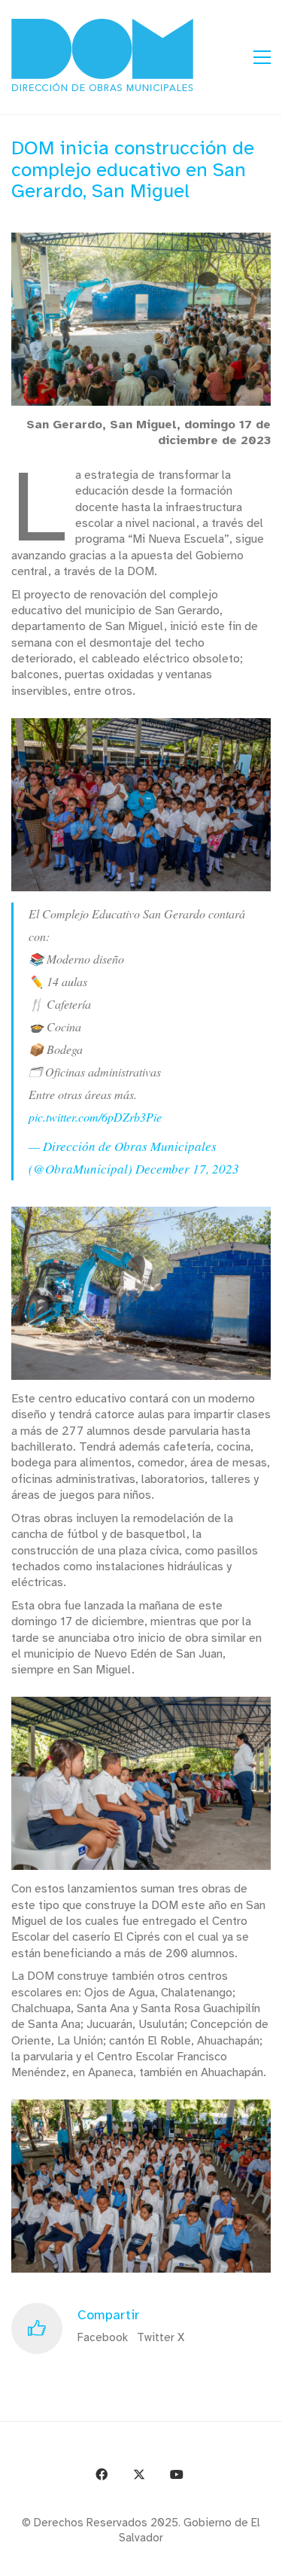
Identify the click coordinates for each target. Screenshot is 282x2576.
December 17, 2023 (187, 1169)
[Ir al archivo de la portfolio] (231, 2559)
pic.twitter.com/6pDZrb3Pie (95, 1117)
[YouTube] (177, 2474)
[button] (262, 57)
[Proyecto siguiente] (265, 2559)
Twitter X (161, 2337)
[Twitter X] (139, 2474)
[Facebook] (102, 2474)
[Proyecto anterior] (197, 2559)
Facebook (103, 2337)
